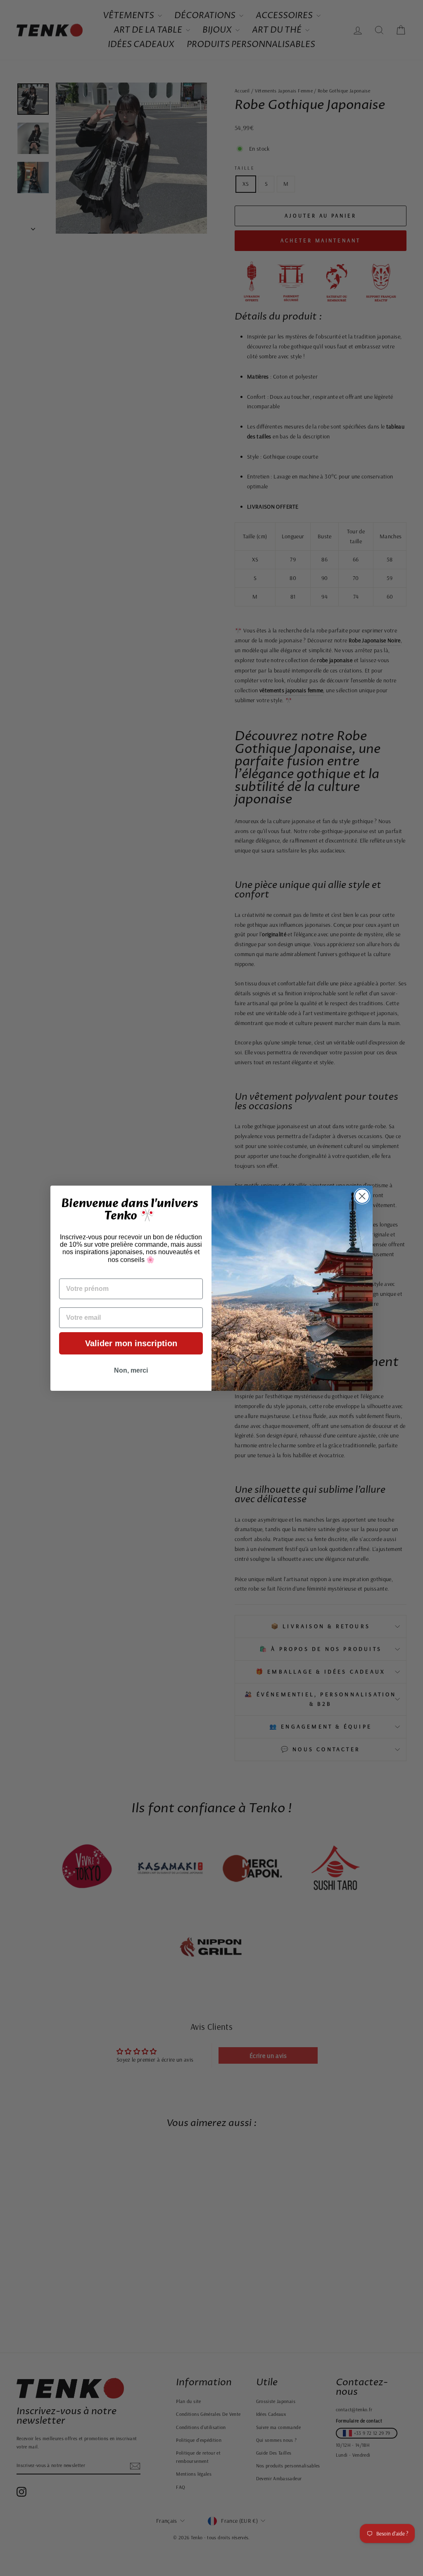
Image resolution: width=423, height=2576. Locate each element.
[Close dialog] (362, 1196)
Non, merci (131, 1370)
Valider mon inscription (131, 1343)
